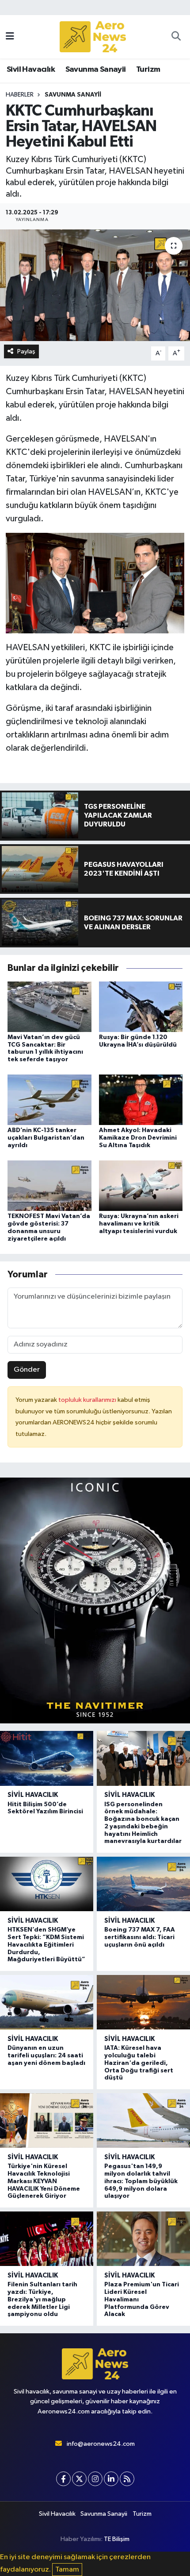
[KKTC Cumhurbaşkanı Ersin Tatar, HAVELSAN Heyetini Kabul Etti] (95, 285)
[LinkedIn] (111, 2479)
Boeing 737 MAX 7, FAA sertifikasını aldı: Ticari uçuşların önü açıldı (140, 1937)
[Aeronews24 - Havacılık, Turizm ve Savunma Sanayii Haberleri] (93, 37)
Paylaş (26, 351)
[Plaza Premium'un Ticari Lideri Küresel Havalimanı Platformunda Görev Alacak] (143, 2239)
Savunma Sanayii (96, 70)
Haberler (20, 95)
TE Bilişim (117, 2539)
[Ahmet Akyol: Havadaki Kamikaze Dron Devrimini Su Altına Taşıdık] (141, 1100)
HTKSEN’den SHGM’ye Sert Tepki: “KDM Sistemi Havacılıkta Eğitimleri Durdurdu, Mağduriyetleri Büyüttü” (46, 1945)
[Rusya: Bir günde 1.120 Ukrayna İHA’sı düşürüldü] (141, 1007)
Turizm (148, 70)
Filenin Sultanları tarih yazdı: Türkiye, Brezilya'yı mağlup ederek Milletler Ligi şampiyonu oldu (42, 2299)
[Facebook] (63, 2479)
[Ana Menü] (10, 37)
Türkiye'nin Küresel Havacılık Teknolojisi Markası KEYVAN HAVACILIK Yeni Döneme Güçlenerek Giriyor (44, 2181)
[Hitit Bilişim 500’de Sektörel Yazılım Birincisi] (47, 1758)
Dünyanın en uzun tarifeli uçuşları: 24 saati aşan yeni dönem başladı (46, 2056)
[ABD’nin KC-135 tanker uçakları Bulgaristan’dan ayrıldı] (49, 1100)
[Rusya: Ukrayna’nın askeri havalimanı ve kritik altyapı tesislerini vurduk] (141, 1185)
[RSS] (127, 2479)
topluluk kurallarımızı (88, 1400)
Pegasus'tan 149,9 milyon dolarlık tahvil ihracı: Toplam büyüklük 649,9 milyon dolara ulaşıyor (141, 2181)
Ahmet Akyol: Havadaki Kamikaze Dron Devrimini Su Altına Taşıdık (138, 1138)
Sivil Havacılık (31, 70)
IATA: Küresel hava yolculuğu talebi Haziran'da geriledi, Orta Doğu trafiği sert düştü (139, 2063)
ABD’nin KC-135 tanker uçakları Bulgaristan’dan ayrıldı (46, 1138)
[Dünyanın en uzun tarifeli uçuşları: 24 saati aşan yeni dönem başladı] (47, 2002)
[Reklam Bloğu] (95, 1600)
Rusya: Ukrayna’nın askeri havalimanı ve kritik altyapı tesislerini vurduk (139, 1224)
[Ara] (176, 37)
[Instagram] (95, 2479)
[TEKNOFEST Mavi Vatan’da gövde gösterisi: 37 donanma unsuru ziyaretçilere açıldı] (49, 1185)
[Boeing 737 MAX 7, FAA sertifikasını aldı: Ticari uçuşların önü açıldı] (143, 1884)
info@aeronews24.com (101, 2444)
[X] (79, 2479)
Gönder (27, 1370)
